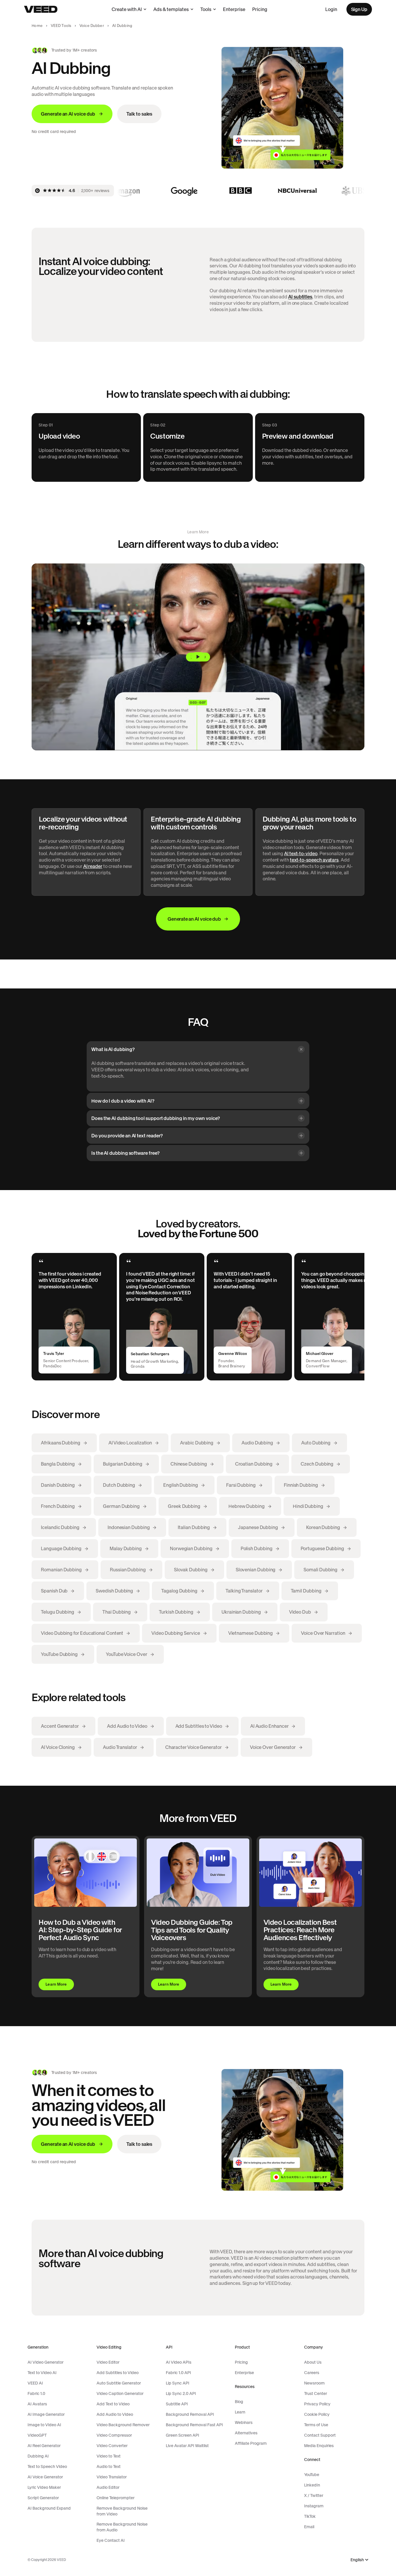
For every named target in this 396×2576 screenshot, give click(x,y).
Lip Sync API (178, 2383)
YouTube (312, 2475)
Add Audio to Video (115, 2414)
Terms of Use (316, 2425)
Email (309, 2527)
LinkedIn (312, 2485)
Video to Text (109, 2456)
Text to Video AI (42, 2373)
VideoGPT (37, 2435)
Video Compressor (114, 2435)
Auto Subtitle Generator (119, 2383)
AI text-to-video (301, 853)
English (357, 2560)
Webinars (244, 2422)
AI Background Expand (49, 2508)
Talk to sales (139, 114)
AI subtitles (300, 297)
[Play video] (198, 657)
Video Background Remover (123, 2425)
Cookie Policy (317, 2414)
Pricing (260, 9)
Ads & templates (171, 9)
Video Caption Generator (120, 2393)
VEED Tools (61, 26)
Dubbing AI (38, 2456)
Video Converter (112, 2446)
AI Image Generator (46, 2414)
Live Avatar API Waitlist (187, 2446)
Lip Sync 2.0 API (181, 2393)
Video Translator (112, 2477)
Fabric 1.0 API (178, 2373)
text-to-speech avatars (314, 860)
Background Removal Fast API (194, 2425)
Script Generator (43, 2498)
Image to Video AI (44, 2425)
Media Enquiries (319, 2446)
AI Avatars (37, 2404)
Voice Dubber (92, 26)
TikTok (310, 2516)
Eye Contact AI (111, 2540)
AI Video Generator (46, 2362)
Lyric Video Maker (44, 2487)
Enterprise (234, 9)
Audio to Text (109, 2466)
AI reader (93, 866)
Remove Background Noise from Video (122, 2511)
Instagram (314, 2506)
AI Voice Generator (45, 2477)
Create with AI (127, 9)
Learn (240, 2412)
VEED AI (35, 2383)
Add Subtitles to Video (118, 2373)
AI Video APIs (179, 2362)
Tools (206, 9)
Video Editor (108, 2362)
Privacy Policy (317, 2404)
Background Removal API (190, 2414)
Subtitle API (177, 2404)
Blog (239, 2402)
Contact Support (320, 2435)
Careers (312, 2373)
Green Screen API (182, 2435)
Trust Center (316, 2393)
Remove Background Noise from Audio (122, 2527)
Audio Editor (108, 2487)
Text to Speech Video (47, 2466)
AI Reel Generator (44, 2446)
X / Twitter (314, 2495)
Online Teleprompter (116, 2498)
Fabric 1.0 (36, 2393)
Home (37, 26)
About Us (313, 2362)
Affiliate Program (251, 2443)
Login (331, 9)
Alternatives (246, 2433)
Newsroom (314, 2383)
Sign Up (359, 9)
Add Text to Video (113, 2404)
